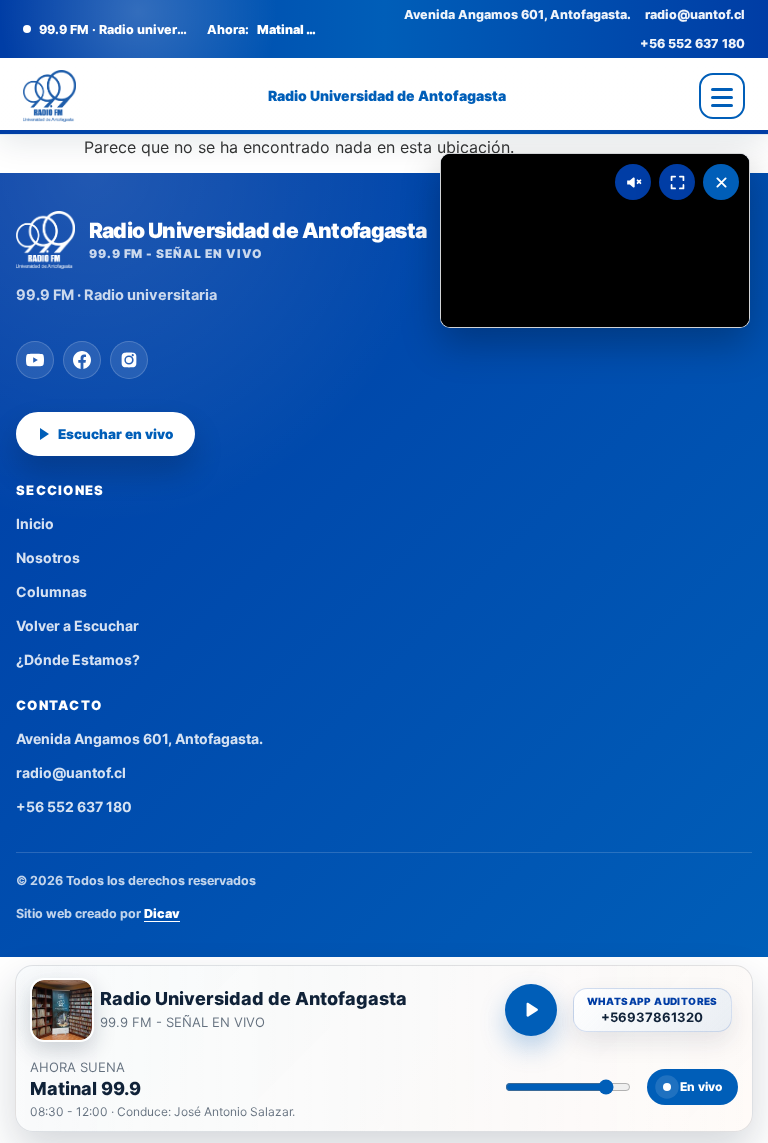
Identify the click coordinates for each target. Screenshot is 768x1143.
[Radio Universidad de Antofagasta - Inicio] (49, 96)
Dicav (162, 913)
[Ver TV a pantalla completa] (677, 182)
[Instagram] (129, 360)
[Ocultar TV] (721, 182)
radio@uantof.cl (695, 14)
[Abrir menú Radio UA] (722, 96)
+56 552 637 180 (692, 43)
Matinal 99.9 (85, 1089)
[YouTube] (35, 360)
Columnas (51, 591)
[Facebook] (82, 360)
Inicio (35, 523)
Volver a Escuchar (77, 625)
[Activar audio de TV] (633, 182)
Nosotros (48, 557)
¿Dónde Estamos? (78, 659)
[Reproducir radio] (531, 1010)
